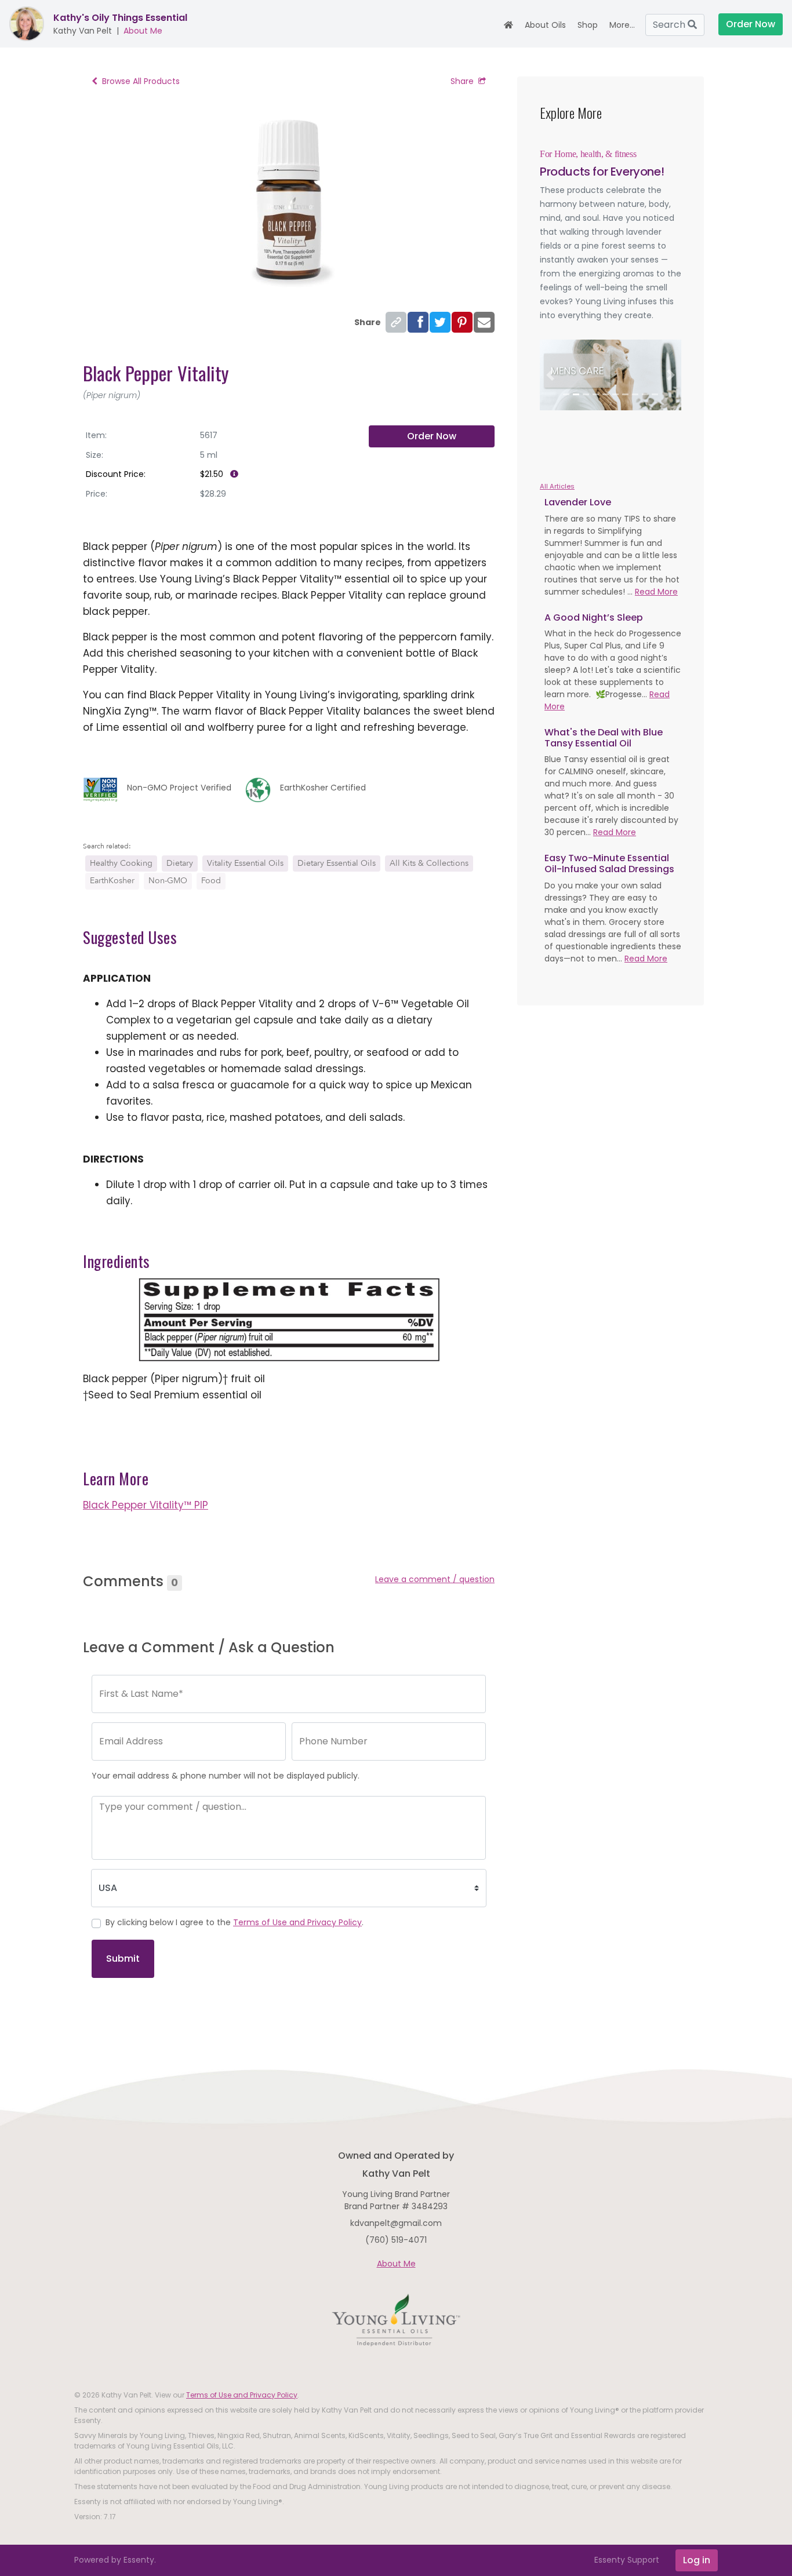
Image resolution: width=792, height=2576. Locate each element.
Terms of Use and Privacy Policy (297, 1922)
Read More (656, 592)
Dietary (180, 863)
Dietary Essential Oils (337, 863)
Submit (123, 1959)
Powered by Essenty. (115, 2560)
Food (211, 881)
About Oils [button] (545, 25)
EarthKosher (112, 881)
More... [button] (622, 25)
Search (670, 25)
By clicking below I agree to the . (235, 1922)
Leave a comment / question (435, 1579)
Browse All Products (141, 81)
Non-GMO (168, 881)
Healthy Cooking (121, 863)
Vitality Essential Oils (245, 863)
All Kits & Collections (429, 863)
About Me (143, 31)
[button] (551, 375)
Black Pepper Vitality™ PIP (146, 1505)
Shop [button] (588, 25)
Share (462, 81)
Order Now (432, 436)
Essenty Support (627, 2560)
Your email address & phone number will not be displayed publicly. (226, 1776)
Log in (697, 2560)
